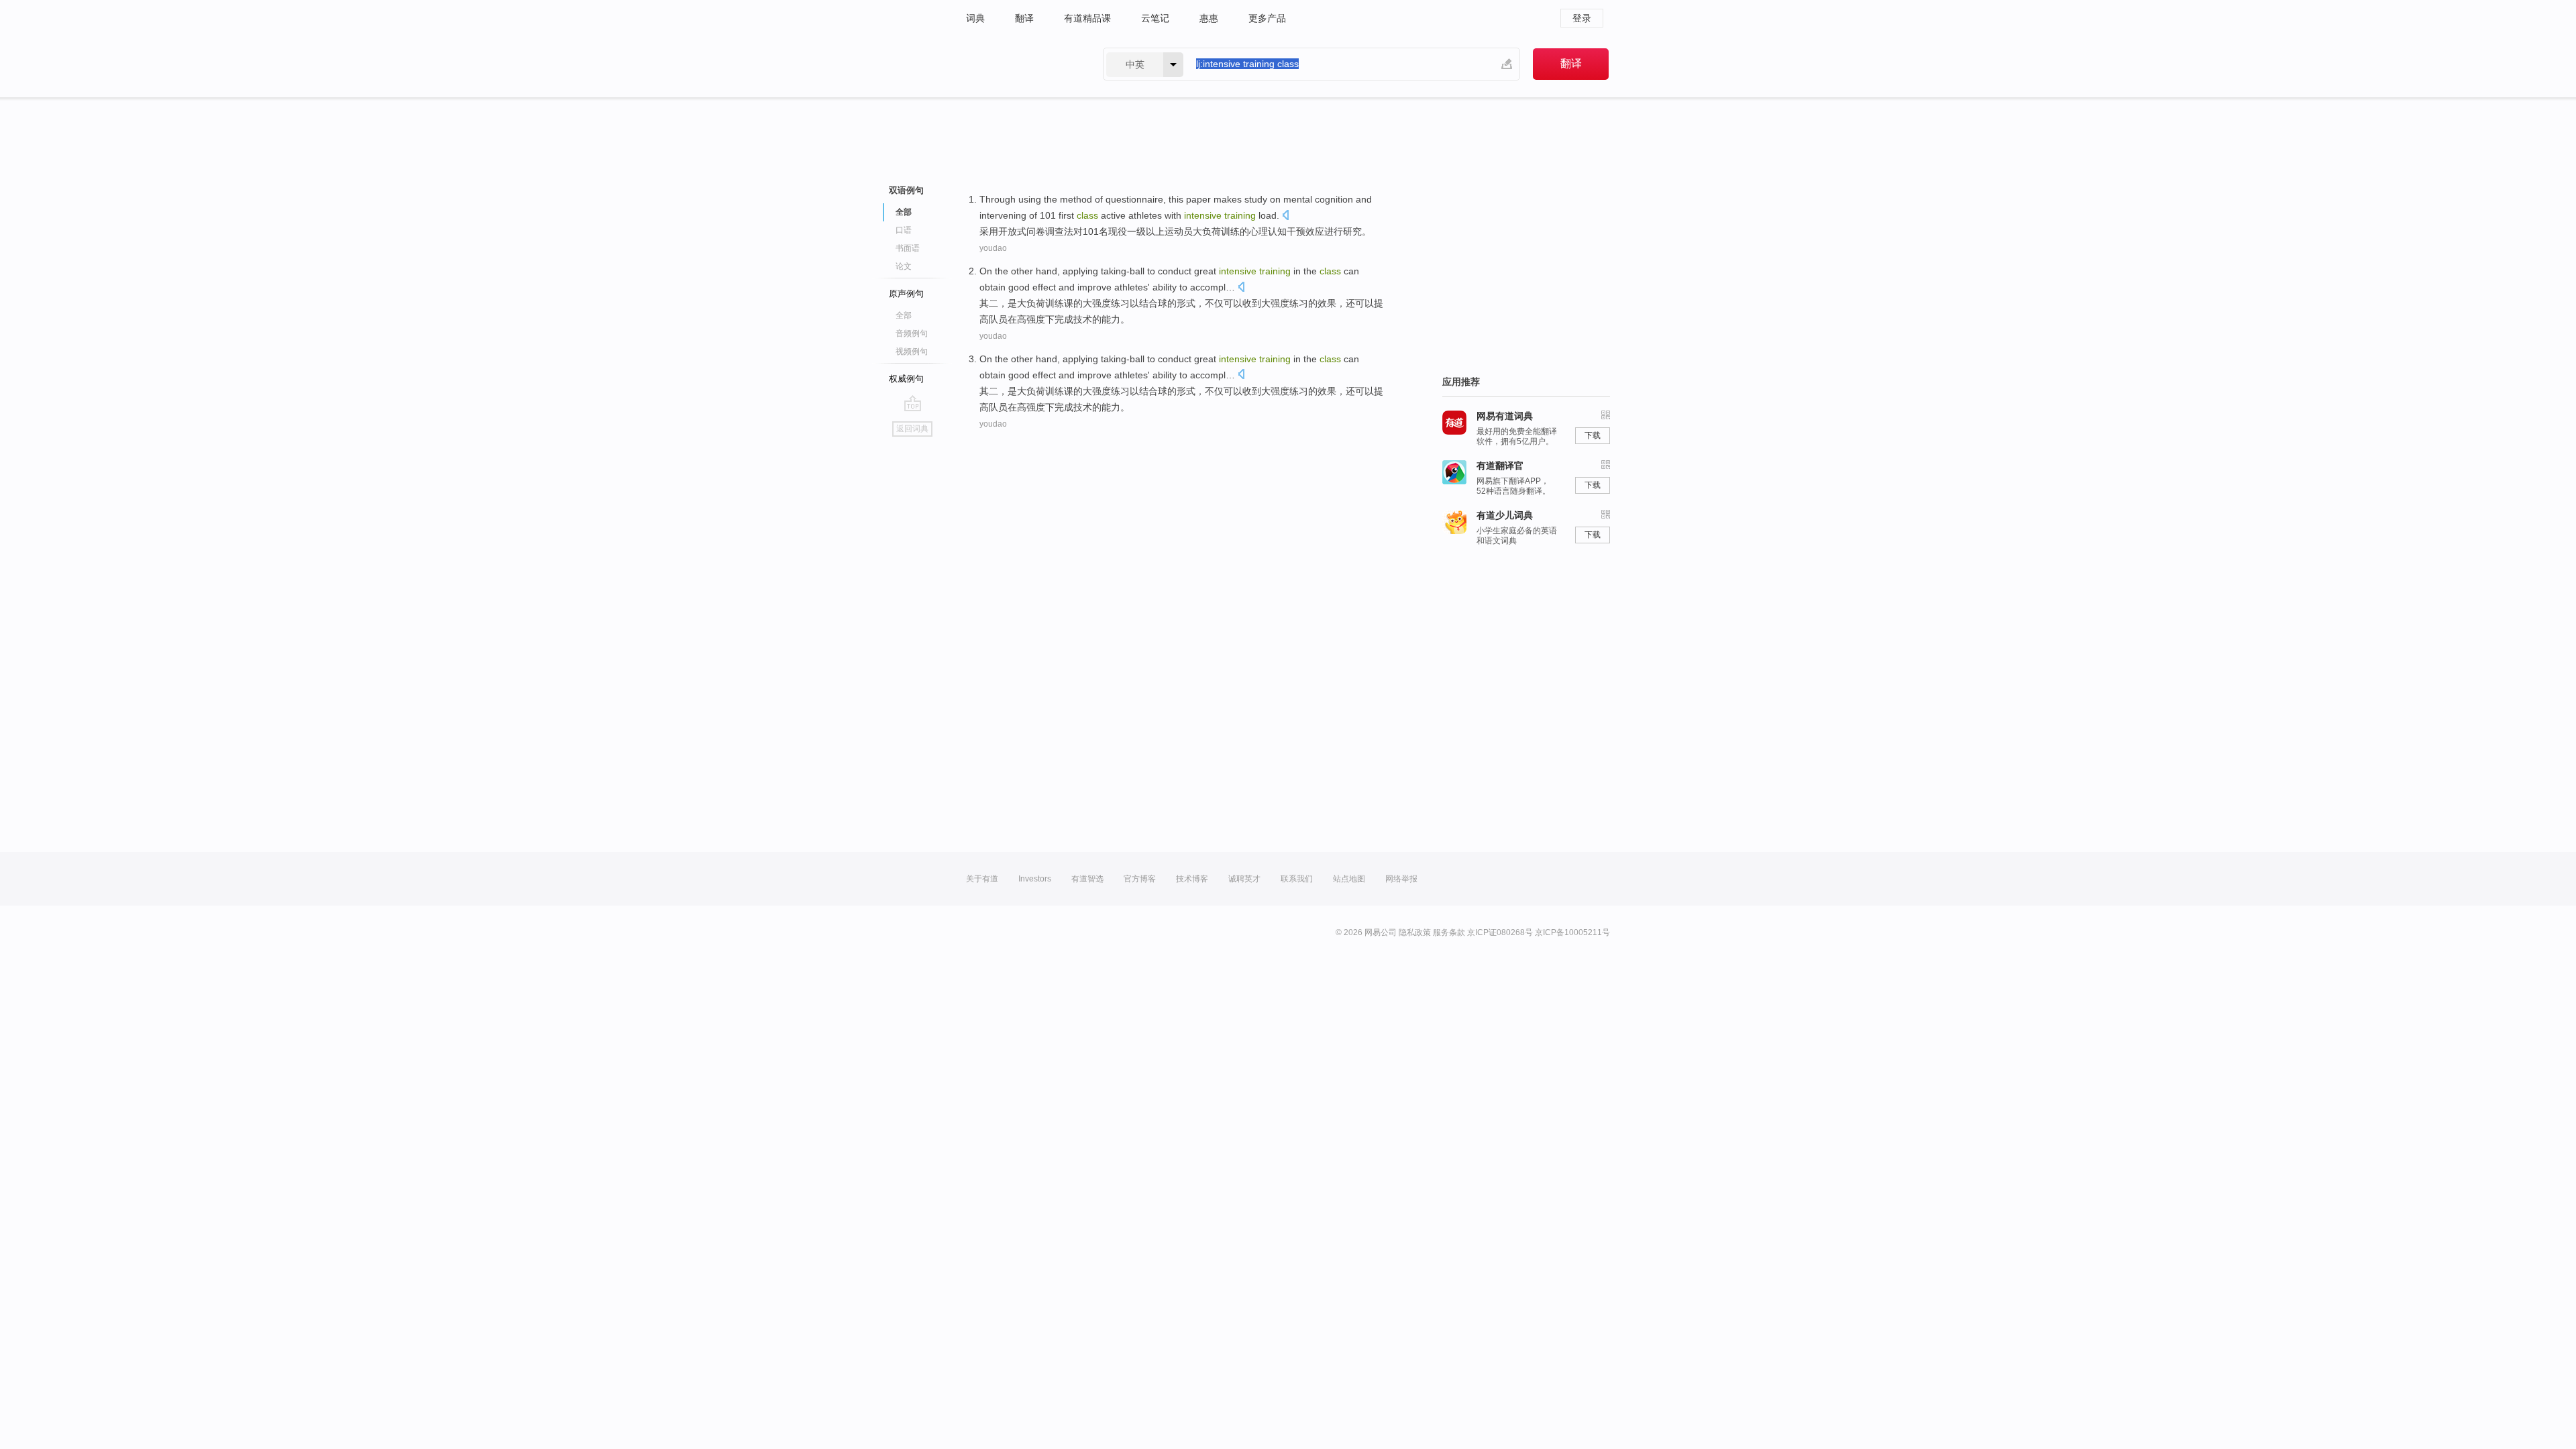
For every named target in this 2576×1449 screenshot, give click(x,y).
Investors (1035, 879)
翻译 (1024, 18)
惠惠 (1209, 18)
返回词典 (912, 429)
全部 (904, 315)
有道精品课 (1087, 18)
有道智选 (1087, 879)
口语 (904, 230)
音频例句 (912, 333)
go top (913, 403)
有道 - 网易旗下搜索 (1021, 64)
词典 (975, 18)
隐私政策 (1415, 932)
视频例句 (912, 352)
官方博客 (1140, 879)
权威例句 (906, 379)
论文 (904, 266)
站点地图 (1349, 879)
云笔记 (1155, 18)
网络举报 (1401, 879)
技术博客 (1192, 879)
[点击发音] (1285, 216)
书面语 (908, 248)
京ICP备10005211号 (1572, 932)
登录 (1582, 18)
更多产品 (1267, 18)
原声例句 (906, 293)
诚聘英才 (1244, 879)
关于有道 (982, 879)
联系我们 (1297, 879)
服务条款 (1449, 932)
